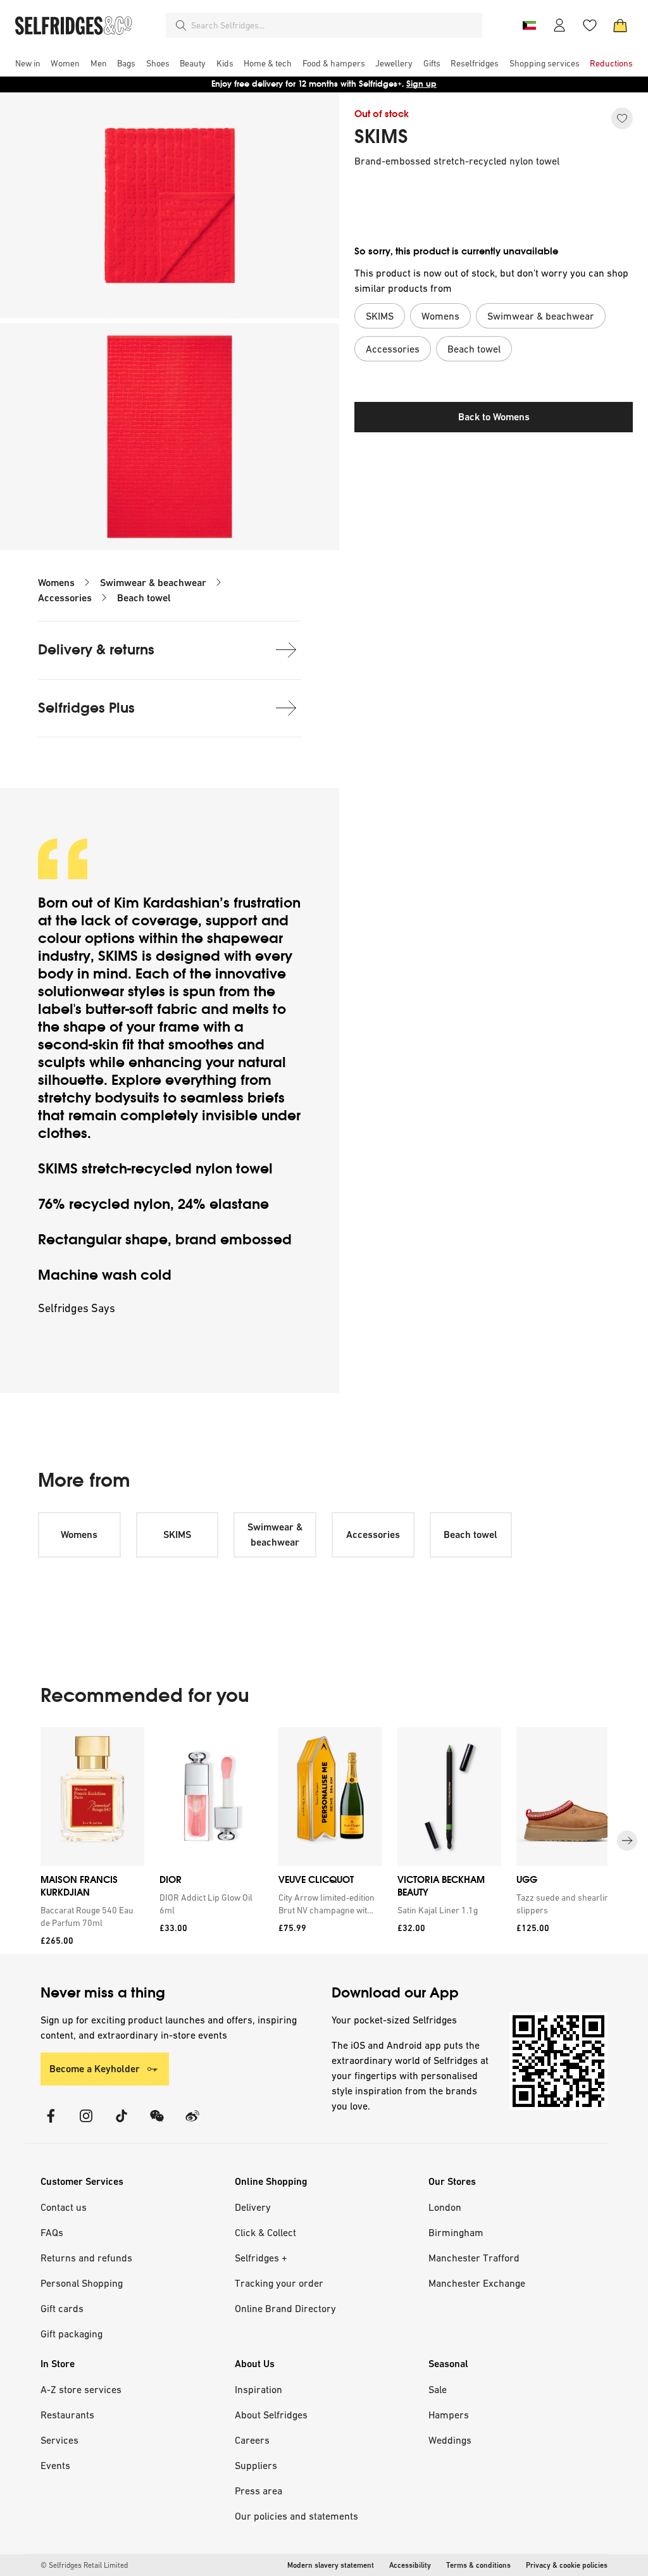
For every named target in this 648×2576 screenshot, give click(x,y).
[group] (324, 1841)
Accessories (65, 598)
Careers (252, 2440)
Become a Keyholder (95, 2069)
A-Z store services (81, 2389)
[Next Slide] (627, 1841)
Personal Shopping (82, 2283)
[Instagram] (86, 2124)
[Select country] (529, 25)
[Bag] (620, 25)
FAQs (52, 2232)
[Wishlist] (590, 25)
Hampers (449, 2415)
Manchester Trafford (474, 2258)
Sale (438, 2389)
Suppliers (256, 2465)
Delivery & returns (96, 650)
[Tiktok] (121, 2124)
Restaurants (67, 2415)
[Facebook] (51, 2124)
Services (59, 2440)
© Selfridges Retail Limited (84, 2565)
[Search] (181, 25)
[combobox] (334, 25)
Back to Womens (494, 417)
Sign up (421, 84)
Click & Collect (265, 2232)
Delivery (253, 2207)
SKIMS (381, 137)
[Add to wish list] (622, 118)
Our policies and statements (296, 2516)
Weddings (450, 2440)
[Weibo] (192, 2124)
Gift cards (62, 2308)
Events (55, 2465)
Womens (56, 583)
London (445, 2207)
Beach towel (144, 598)
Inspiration (259, 2389)
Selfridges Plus (86, 708)
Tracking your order (279, 2283)
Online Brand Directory (285, 2308)
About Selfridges (271, 2415)
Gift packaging (72, 2334)
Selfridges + (261, 2258)
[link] (90, 1916)
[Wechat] (157, 2124)
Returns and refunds (86, 2258)
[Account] (559, 25)
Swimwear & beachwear (153, 583)
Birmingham (456, 2232)
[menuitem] (28, 63)
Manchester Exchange (477, 2283)
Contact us (64, 2207)
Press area (259, 2491)
